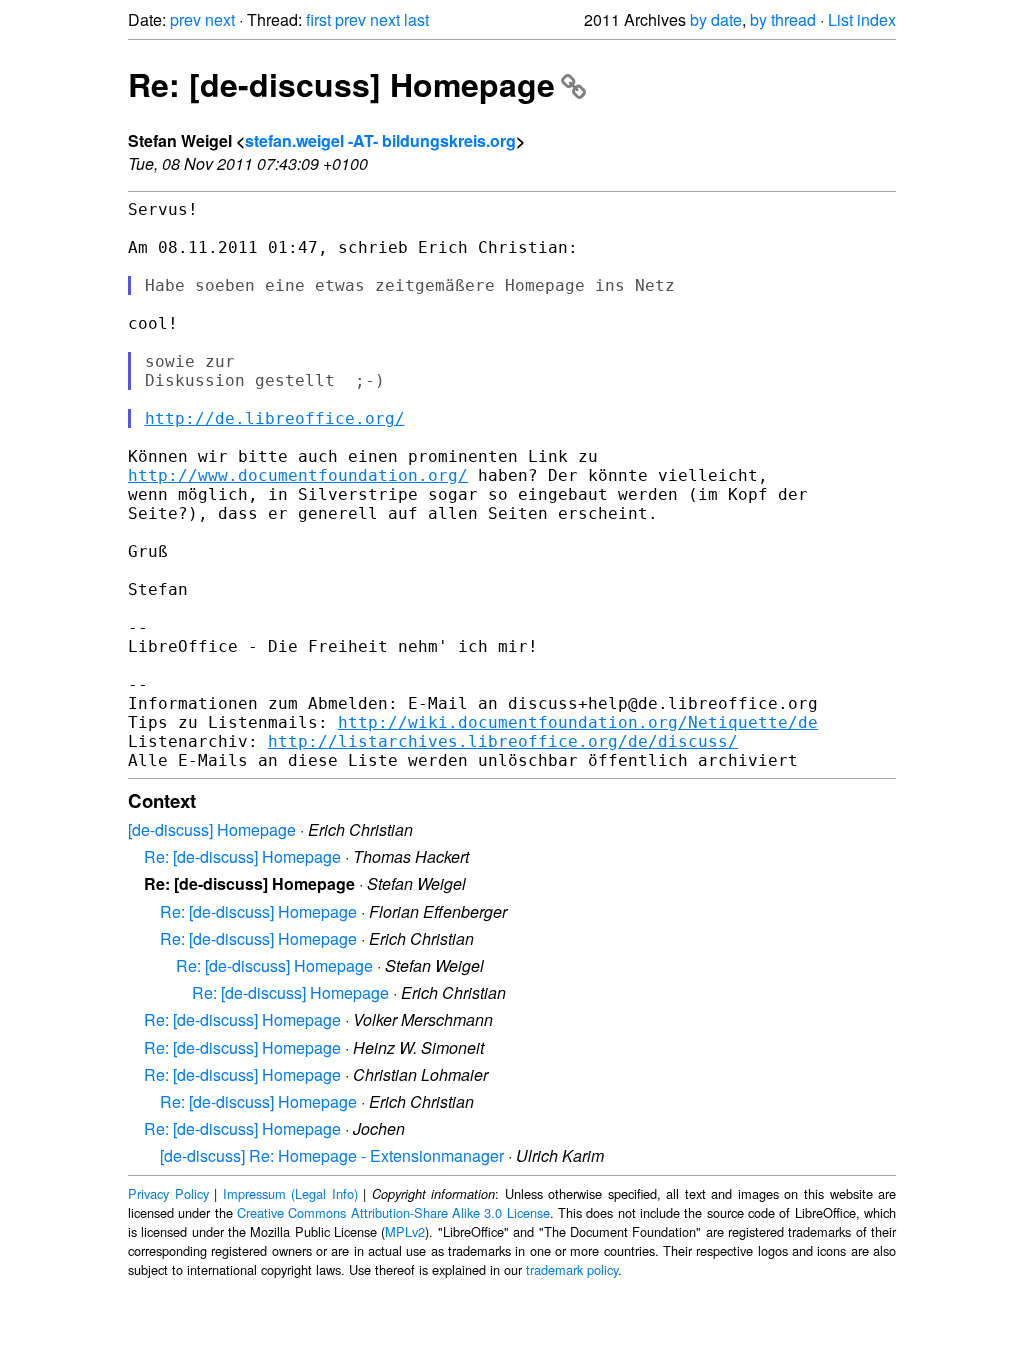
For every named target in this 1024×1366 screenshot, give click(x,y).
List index (862, 19)
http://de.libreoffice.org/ (275, 418)
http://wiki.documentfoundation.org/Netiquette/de (578, 722)
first (318, 19)
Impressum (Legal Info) (290, 1193)
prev (185, 19)
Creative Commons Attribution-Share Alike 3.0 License (393, 1212)
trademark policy (572, 1269)
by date (716, 19)
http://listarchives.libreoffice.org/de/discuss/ (503, 741)
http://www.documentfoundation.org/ (298, 475)
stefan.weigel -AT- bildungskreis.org (380, 140)
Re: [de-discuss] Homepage (341, 84)
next (220, 19)
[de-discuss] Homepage (212, 829)
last (416, 19)
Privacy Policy (168, 1193)
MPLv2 (405, 1231)
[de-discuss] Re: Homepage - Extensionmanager (332, 1155)
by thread (783, 19)
